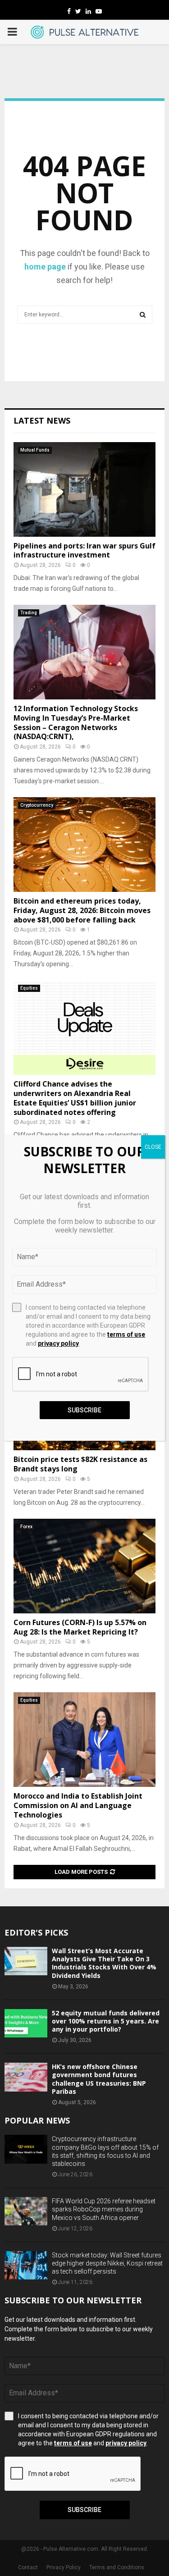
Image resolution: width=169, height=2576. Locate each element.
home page (45, 267)
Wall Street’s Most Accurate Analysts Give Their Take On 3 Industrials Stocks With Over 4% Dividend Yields (104, 1963)
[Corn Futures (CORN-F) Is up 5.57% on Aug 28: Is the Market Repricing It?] (84, 1566)
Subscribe (84, 2510)
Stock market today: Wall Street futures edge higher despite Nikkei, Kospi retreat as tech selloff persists (107, 2263)
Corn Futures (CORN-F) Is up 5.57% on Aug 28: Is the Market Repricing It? (80, 1627)
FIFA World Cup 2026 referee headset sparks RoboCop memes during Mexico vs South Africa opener (104, 2209)
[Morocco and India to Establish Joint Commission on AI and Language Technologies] (84, 1740)
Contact (28, 2567)
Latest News (42, 420)
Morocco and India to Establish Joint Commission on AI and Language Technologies (78, 1805)
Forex (26, 1527)
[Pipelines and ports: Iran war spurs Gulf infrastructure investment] (84, 489)
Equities (29, 988)
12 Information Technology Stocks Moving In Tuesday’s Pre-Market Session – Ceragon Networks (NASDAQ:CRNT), (76, 722)
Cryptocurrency (37, 805)
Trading (29, 613)
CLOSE (153, 1147)
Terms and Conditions (117, 2567)
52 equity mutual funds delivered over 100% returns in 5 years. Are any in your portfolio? (106, 2021)
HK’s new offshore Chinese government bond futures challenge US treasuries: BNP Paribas (99, 2079)
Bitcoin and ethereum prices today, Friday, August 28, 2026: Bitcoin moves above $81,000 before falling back (82, 910)
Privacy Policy (64, 2567)
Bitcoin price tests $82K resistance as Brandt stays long (80, 1464)
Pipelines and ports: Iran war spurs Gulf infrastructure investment (84, 550)
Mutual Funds (35, 450)
